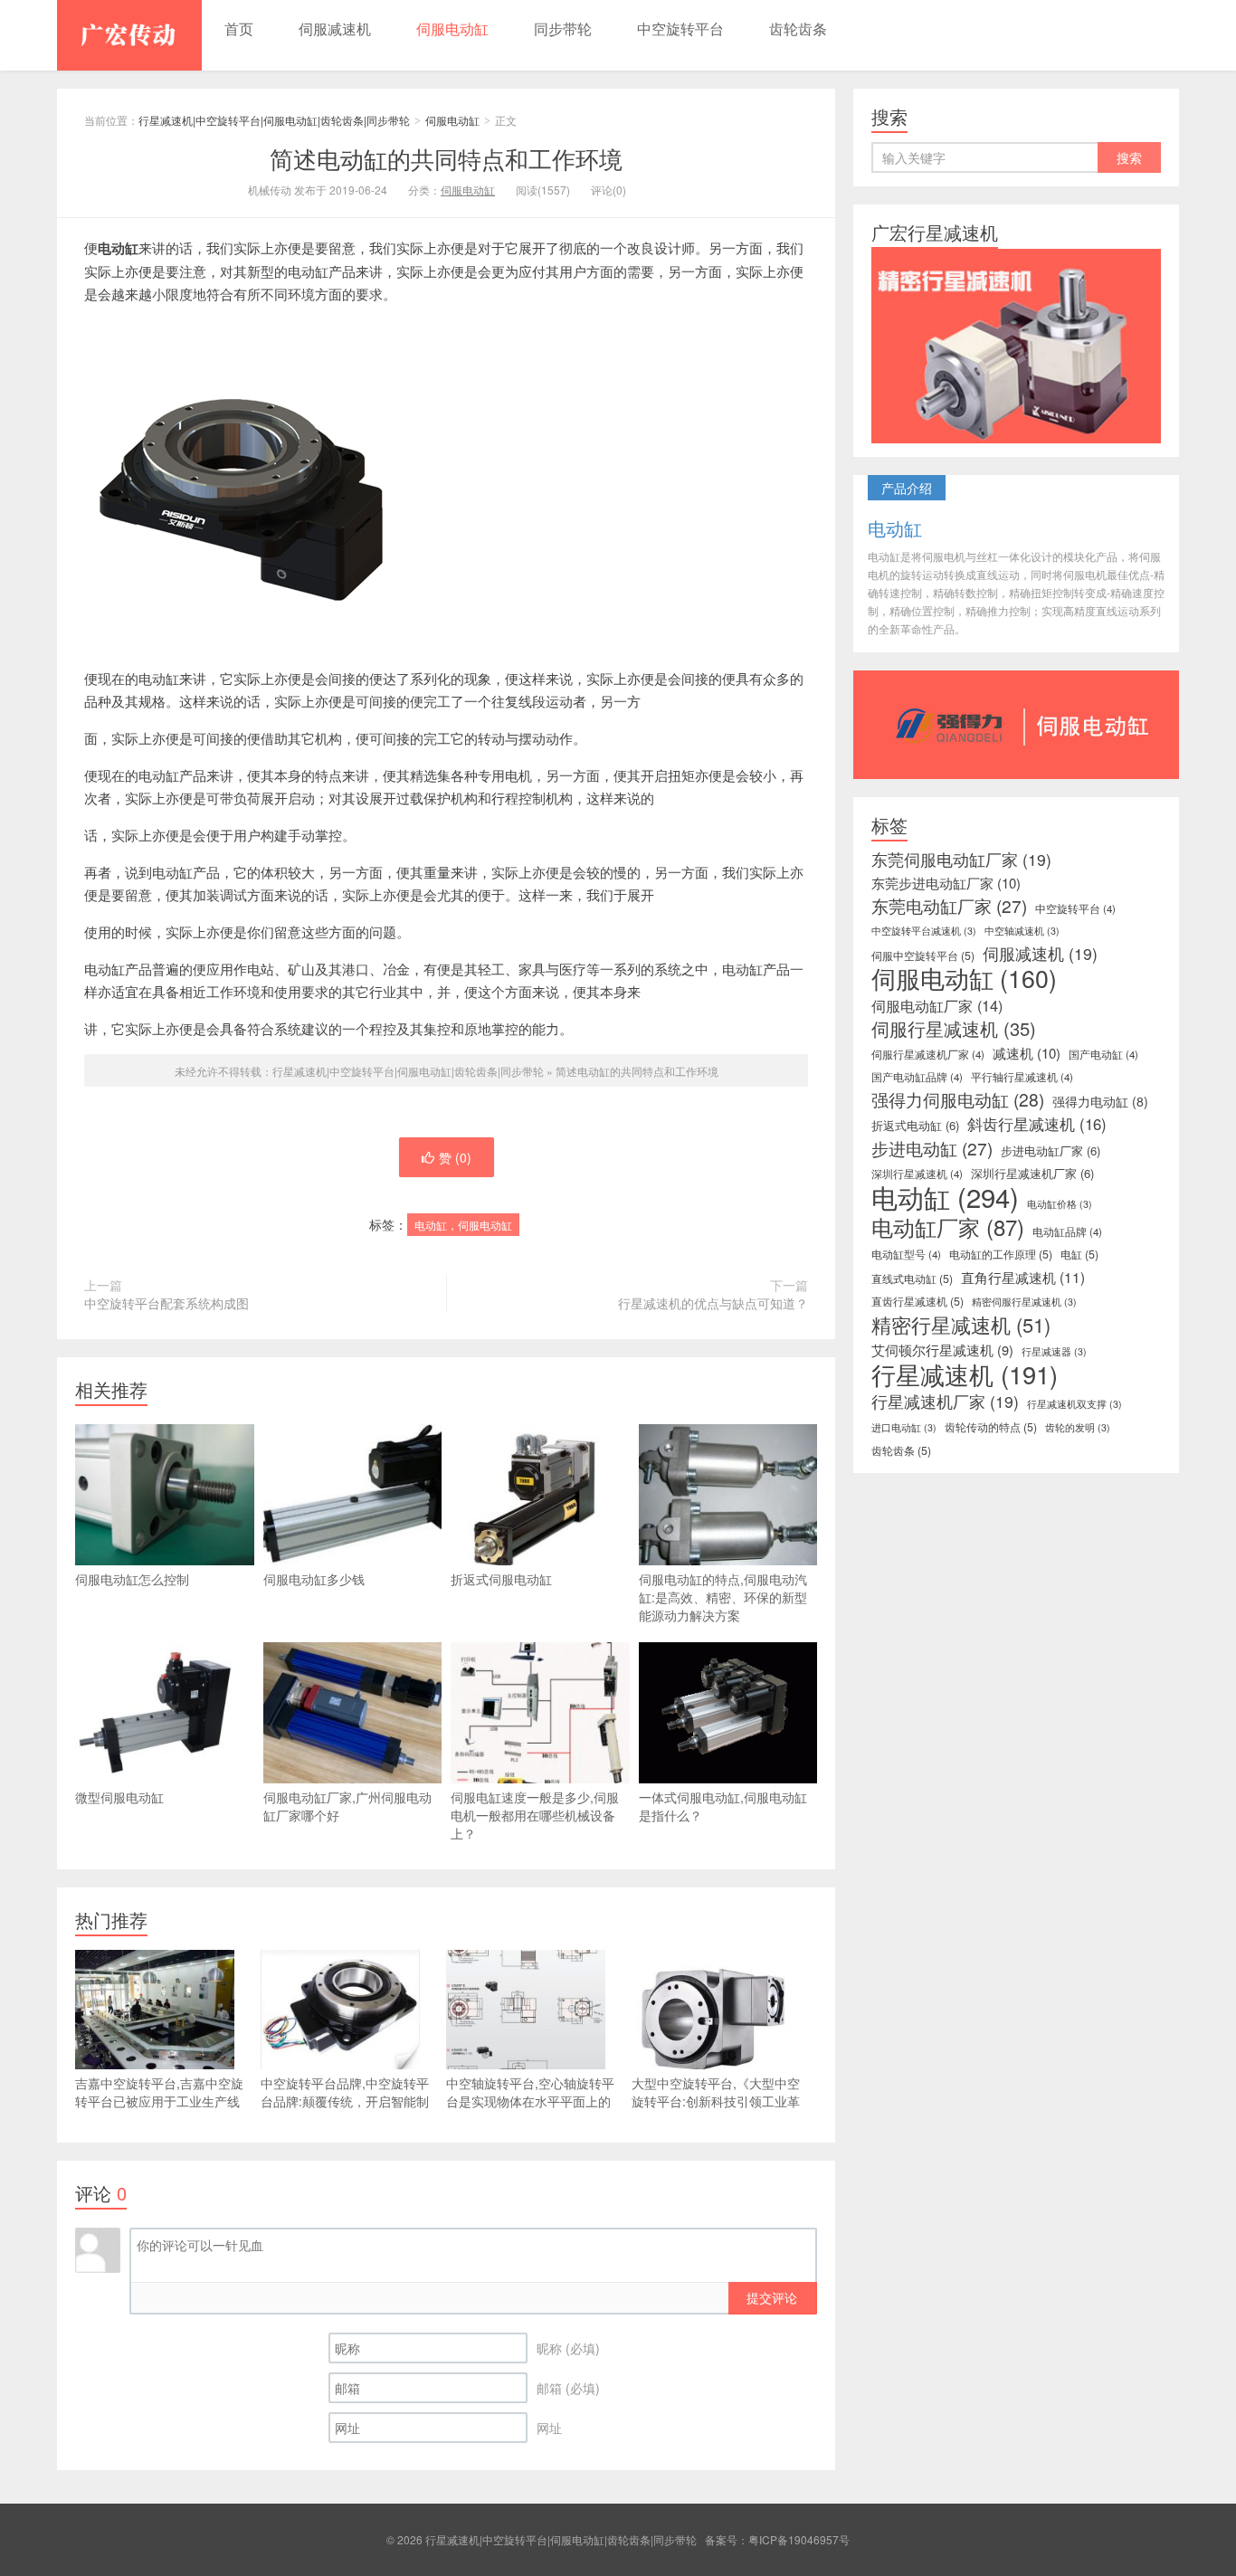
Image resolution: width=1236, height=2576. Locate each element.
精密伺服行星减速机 (1024, 1302)
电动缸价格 (1060, 1204)
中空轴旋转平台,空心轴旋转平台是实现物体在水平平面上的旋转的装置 (530, 2101)
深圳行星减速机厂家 (1032, 1173)
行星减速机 (965, 1374)
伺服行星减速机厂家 (928, 1054)
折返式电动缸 (915, 1125)
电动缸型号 (906, 1254)
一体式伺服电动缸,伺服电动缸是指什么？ (723, 1806)
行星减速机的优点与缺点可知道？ (713, 1303)
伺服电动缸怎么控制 (132, 1579)
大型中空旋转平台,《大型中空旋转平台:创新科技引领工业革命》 (716, 2101)
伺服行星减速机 (954, 1029)
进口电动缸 (904, 1427)
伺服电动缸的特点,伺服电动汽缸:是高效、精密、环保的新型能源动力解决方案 (723, 1597)
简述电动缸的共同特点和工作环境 (446, 158)
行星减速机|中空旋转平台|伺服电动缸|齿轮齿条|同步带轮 (129, 35)
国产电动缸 (1103, 1054)
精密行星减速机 (961, 1325)
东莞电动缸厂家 (949, 906)
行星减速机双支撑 (1074, 1404)
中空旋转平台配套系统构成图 (166, 1303)
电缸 (1079, 1254)
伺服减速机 (335, 29)
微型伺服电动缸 (119, 1797)
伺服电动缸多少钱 (314, 1579)
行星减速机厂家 (945, 1402)
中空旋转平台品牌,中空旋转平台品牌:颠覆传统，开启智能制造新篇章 (345, 2101)
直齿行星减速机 (917, 1301)
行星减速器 (1054, 1351)
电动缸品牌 (1067, 1231)
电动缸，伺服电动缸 (463, 1225)
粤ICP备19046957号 (799, 2539)
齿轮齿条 (798, 29)
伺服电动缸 (452, 29)
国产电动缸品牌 (917, 1077)
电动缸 (945, 1196)
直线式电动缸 (912, 1278)
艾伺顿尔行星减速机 (942, 1350)
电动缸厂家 (948, 1227)
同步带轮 (563, 29)
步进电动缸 (932, 1148)
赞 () (455, 1157)
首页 (239, 29)
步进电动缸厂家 (1051, 1150)
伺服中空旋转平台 (923, 955)
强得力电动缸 (1100, 1101)
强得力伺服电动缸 (958, 1099)
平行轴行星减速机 (1022, 1077)
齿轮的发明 (1078, 1427)
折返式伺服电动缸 (501, 1579)
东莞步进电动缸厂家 (946, 883)
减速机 (1027, 1053)
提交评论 (772, 2297)
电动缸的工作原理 (1001, 1254)
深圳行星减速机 (917, 1174)
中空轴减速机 (1022, 931)
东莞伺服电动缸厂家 (961, 860)
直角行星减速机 (1023, 1277)
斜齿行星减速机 (1037, 1124)
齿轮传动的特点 (991, 1427)
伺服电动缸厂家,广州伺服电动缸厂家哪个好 (347, 1806)
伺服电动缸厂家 (937, 1005)
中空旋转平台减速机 (924, 931)
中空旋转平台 (680, 29)
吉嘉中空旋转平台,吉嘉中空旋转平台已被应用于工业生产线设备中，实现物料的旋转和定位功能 (159, 2110)
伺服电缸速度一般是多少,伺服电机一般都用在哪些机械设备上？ (535, 1815)
